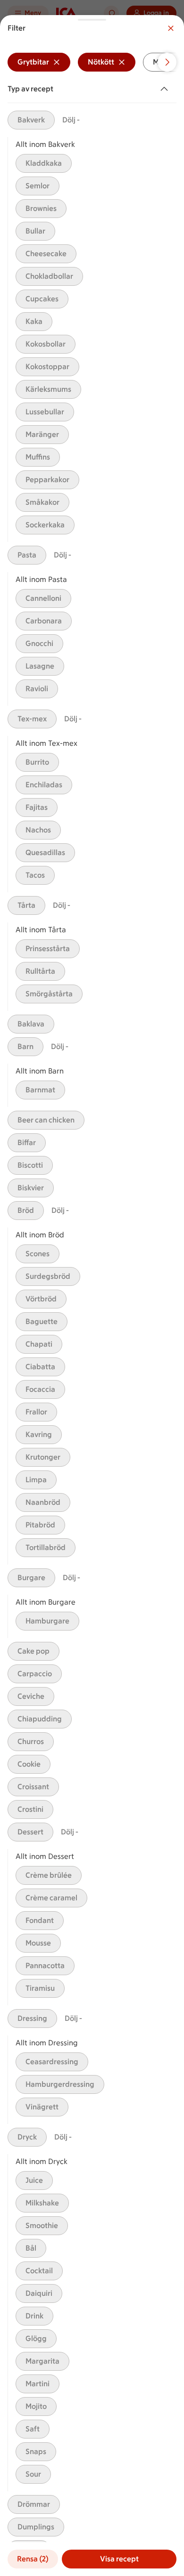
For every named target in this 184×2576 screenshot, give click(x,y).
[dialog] (92, 1296)
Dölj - (71, 120)
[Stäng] (171, 28)
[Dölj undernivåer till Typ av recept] (166, 89)
